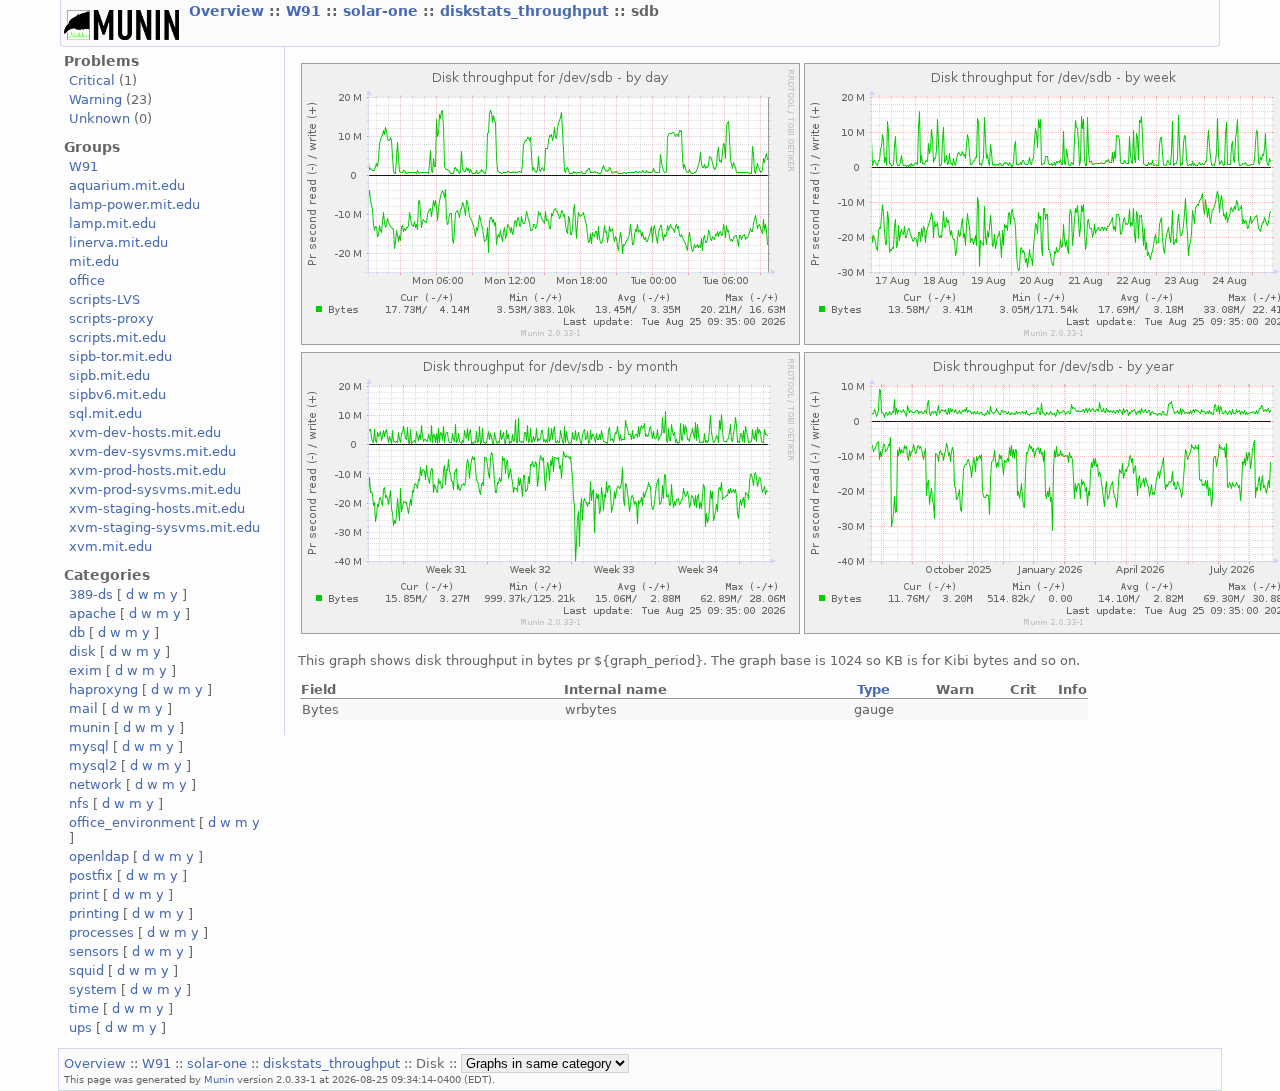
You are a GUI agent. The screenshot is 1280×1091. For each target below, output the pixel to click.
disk (82, 651)
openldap (99, 856)
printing (94, 913)
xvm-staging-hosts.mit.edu (157, 508)
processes (101, 932)
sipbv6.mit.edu (117, 394)
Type (873, 689)
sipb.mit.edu (109, 375)
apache (92, 613)
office (87, 280)
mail (83, 708)
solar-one (383, 11)
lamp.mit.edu (112, 223)
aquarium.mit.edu (127, 185)
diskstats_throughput (527, 11)
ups (80, 1027)
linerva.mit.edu (118, 242)
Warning (95, 99)
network (95, 784)
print (84, 894)
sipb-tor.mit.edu (120, 356)
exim (85, 670)
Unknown (99, 118)
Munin (219, 1079)
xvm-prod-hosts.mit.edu (147, 470)
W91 (306, 11)
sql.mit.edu (105, 413)
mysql (89, 746)
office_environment (132, 822)
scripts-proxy (111, 318)
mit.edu (94, 261)
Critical (92, 80)
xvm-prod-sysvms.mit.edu (155, 489)
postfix (91, 875)
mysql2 (93, 765)
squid (86, 970)
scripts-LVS (104, 299)
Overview (229, 11)
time (84, 1008)
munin (89, 727)
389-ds (91, 594)
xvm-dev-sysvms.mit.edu (152, 451)
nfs (79, 803)
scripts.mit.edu (117, 337)
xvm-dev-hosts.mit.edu (145, 432)
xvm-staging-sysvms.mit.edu (164, 527)
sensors (94, 951)
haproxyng (103, 689)
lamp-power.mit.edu (134, 204)
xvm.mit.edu (110, 546)
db (77, 632)
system (93, 989)
